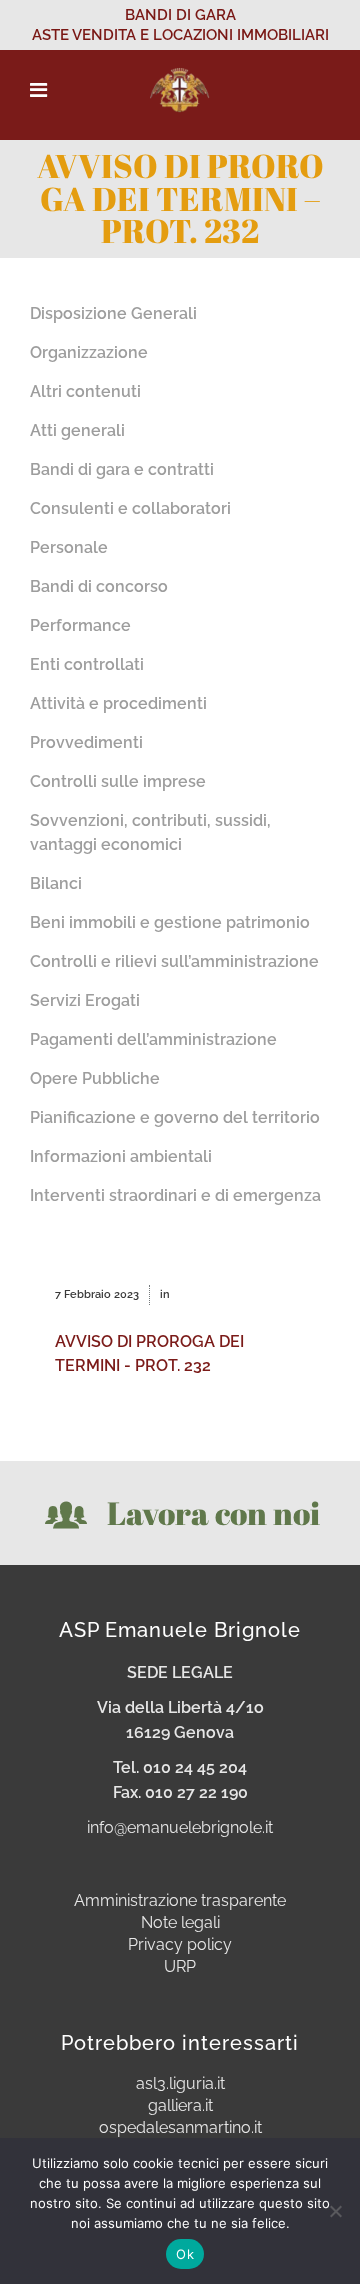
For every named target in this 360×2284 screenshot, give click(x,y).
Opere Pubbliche (95, 1078)
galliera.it (180, 2106)
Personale (69, 547)
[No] (335, 2211)
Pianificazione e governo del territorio (175, 1117)
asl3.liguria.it (180, 2084)
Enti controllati (87, 664)
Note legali (180, 1923)
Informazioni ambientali (121, 1156)
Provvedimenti (86, 742)
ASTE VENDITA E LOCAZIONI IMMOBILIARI (180, 35)
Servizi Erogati (85, 1000)
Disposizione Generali (113, 313)
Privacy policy (180, 1945)
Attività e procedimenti (118, 703)
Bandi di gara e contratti (122, 469)
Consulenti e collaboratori (130, 508)
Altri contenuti (85, 391)
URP (180, 1967)
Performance (80, 625)
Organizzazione (89, 352)
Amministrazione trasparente (180, 1901)
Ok (185, 2254)
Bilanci (56, 883)
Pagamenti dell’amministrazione (153, 1039)
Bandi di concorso (99, 586)
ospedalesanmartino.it (180, 2128)
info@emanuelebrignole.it (180, 1827)
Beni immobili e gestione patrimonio (170, 922)
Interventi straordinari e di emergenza (175, 1195)
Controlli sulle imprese (118, 781)
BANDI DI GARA (180, 15)
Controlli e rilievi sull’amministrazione (174, 961)
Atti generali (77, 430)
